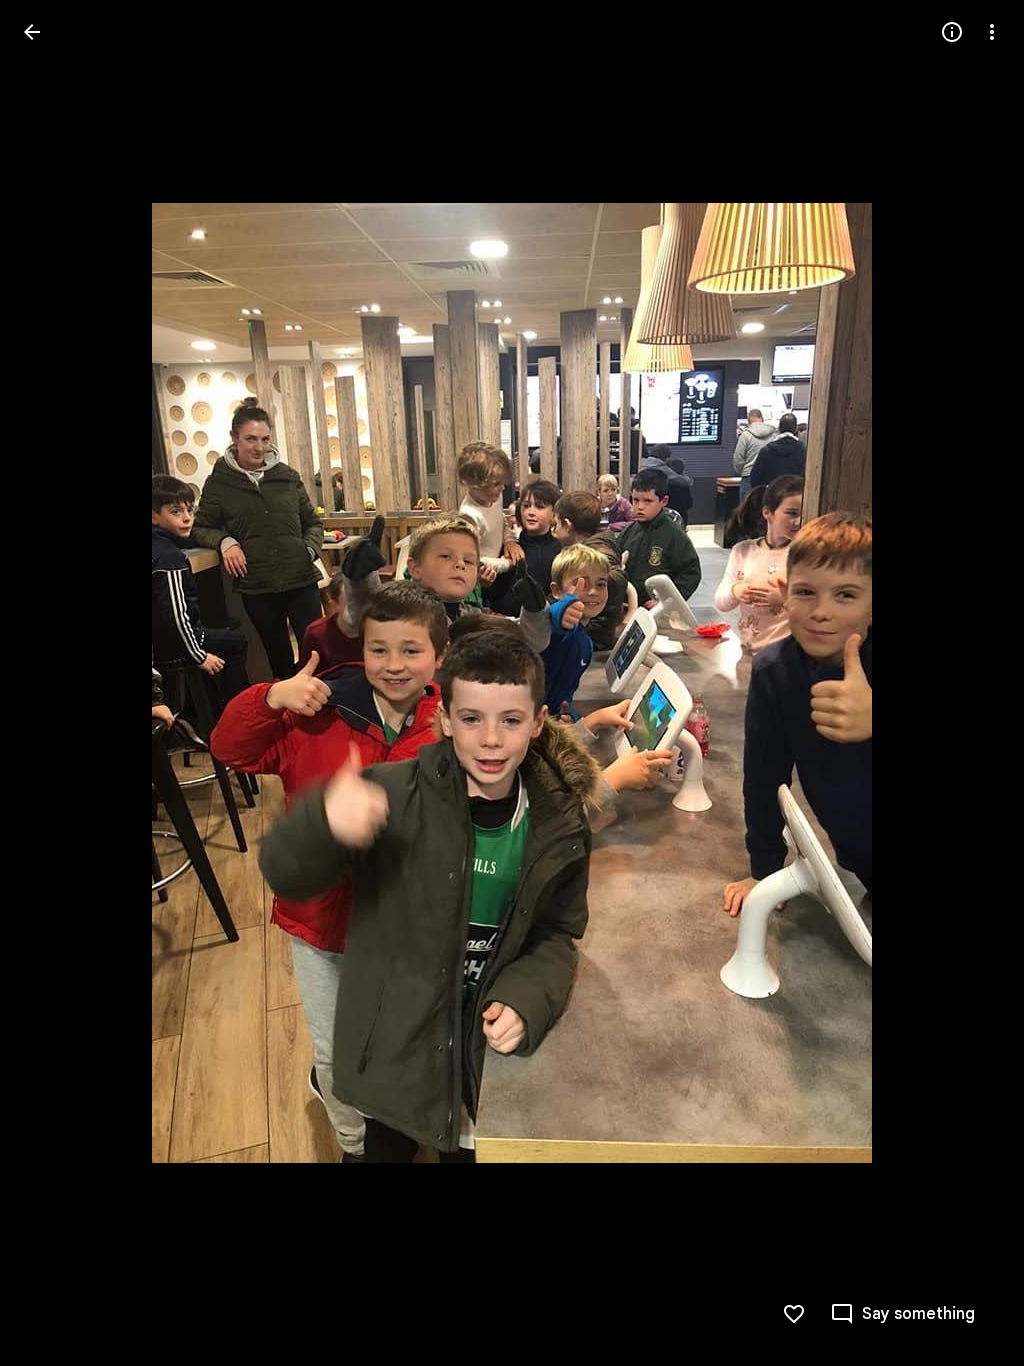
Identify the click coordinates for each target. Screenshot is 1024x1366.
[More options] (992, 32)
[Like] (794, 1314)
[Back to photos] (32, 32)
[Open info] (952, 32)
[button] (56, 683)
